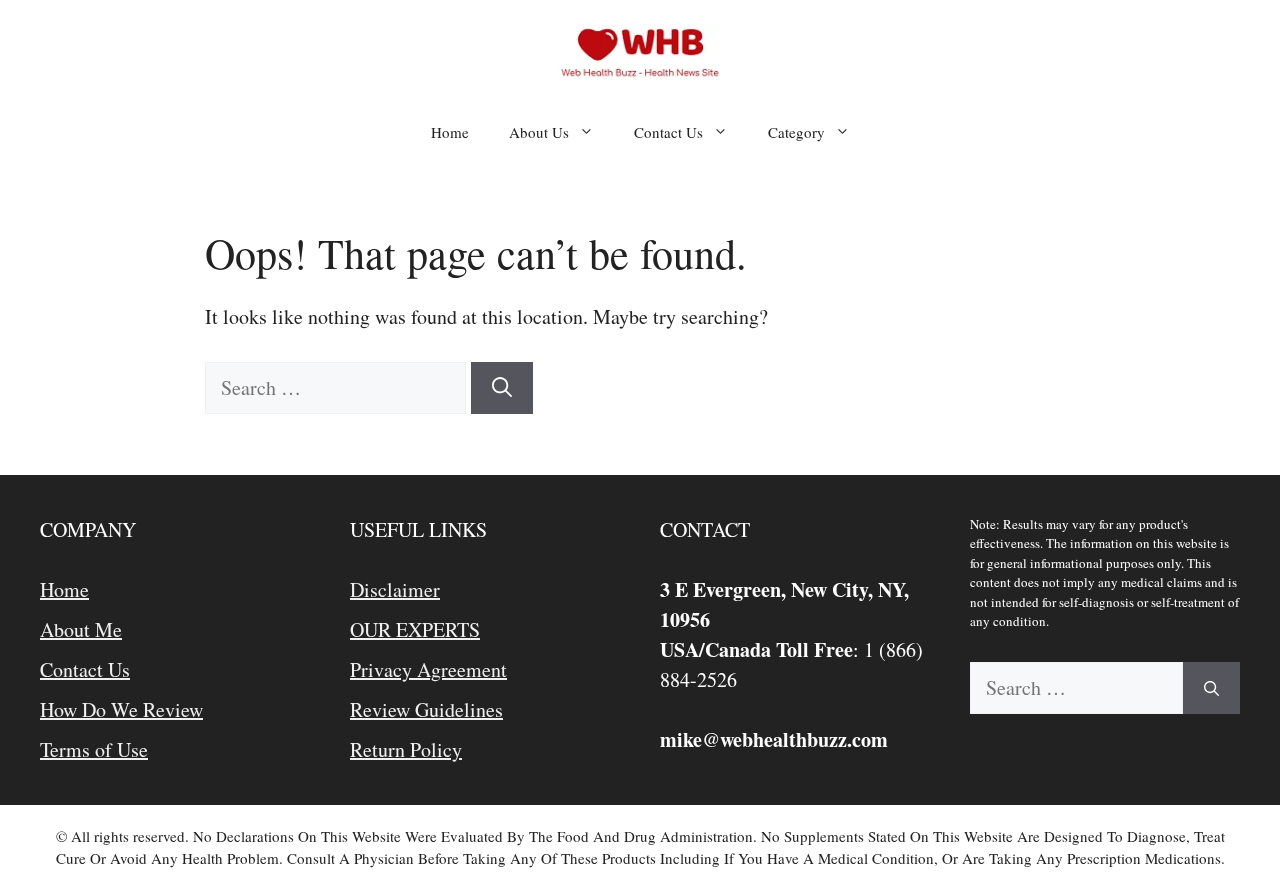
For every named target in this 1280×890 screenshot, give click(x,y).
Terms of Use (94, 749)
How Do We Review (121, 709)
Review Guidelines (426, 709)
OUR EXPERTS (415, 629)
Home (450, 132)
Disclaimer (395, 589)
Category (796, 132)
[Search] (502, 388)
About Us (539, 132)
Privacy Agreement (428, 669)
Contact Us (668, 132)
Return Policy (406, 749)
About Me (81, 629)
